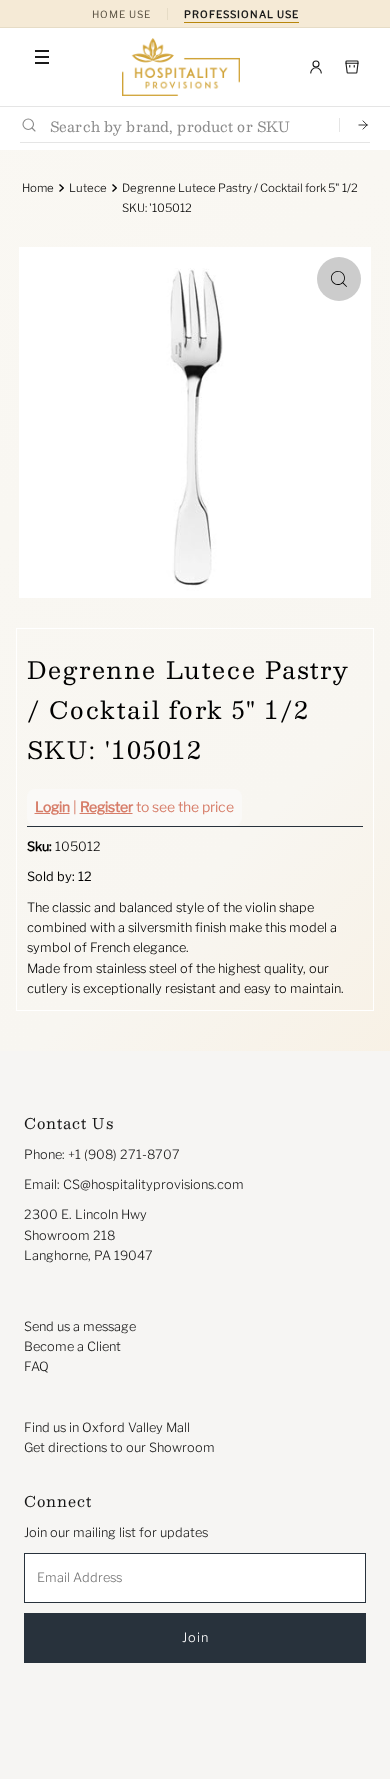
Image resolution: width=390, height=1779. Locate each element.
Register (106, 806)
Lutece (88, 188)
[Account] (316, 67)
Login (52, 806)
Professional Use (241, 14)
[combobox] (186, 125)
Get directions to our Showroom (119, 1447)
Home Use (121, 14)
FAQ (36, 1366)
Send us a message (80, 1326)
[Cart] (352, 67)
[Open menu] (42, 57)
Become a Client (72, 1346)
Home (38, 188)
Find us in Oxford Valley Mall (107, 1427)
